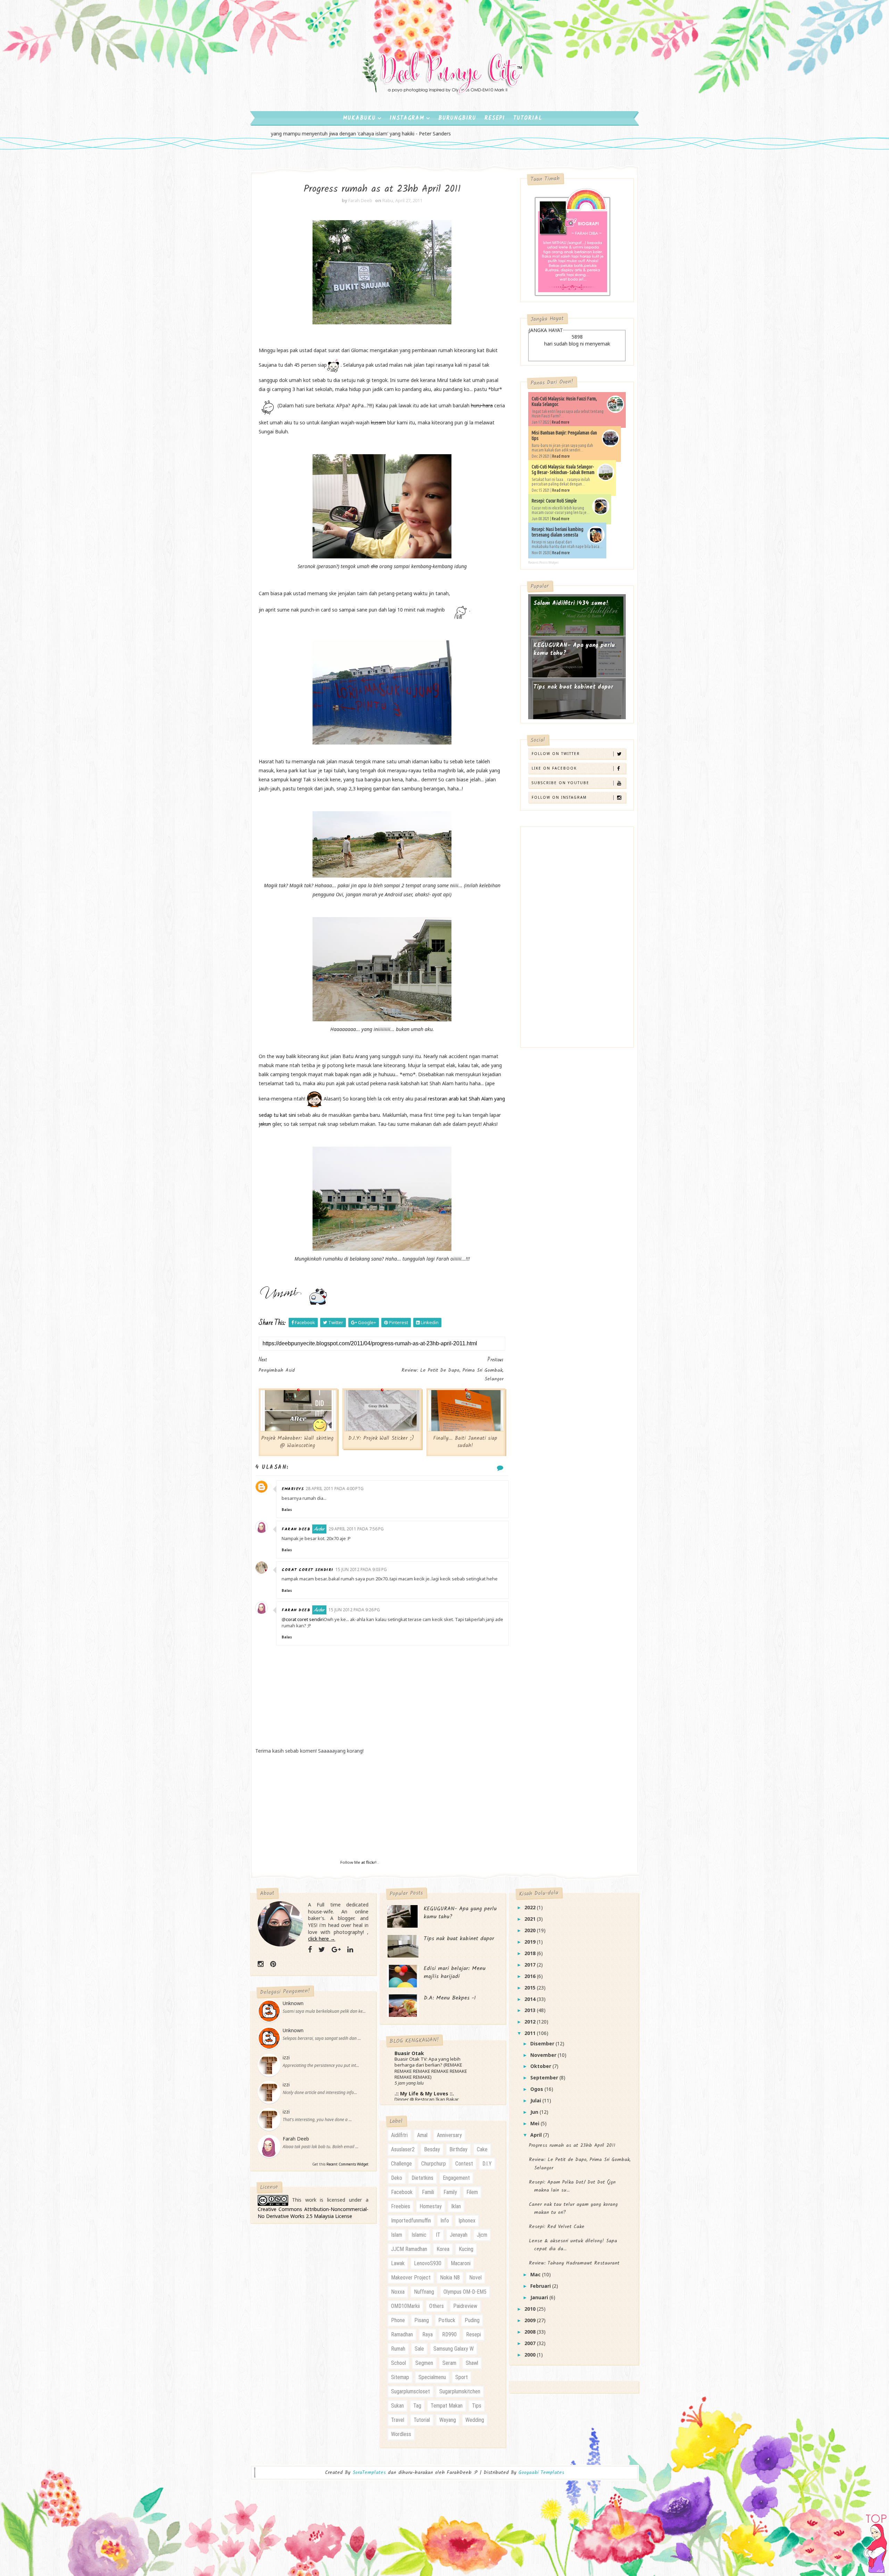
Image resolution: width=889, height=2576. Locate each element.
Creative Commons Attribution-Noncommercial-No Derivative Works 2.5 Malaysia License (313, 2213)
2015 (531, 1988)
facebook (402, 2192)
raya (427, 2334)
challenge (401, 2164)
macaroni (461, 2263)
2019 (531, 1942)
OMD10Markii (405, 2306)
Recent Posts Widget (543, 562)
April (537, 2135)
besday (432, 2149)
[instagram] (261, 1964)
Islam (397, 2235)
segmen (424, 2363)
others (437, 2306)
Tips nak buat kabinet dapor (573, 687)
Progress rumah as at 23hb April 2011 (572, 2145)
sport (462, 2377)
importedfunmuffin (411, 2221)
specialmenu (432, 2377)
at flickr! (369, 1862)
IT (438, 2235)
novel (475, 2278)
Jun (535, 2112)
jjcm (482, 2235)
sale (419, 2349)
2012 (531, 2022)
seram (449, 2363)
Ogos (537, 2089)
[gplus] (336, 1950)
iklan (456, 2206)
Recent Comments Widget (347, 2164)
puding (472, 2320)
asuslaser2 (403, 2149)
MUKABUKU (359, 118)
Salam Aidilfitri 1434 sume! (571, 603)
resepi (473, 2334)
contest (464, 2164)
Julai (536, 2100)
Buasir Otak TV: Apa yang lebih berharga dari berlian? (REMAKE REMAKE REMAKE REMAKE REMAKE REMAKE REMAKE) (431, 2068)
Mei (535, 2123)
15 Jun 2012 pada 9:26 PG (354, 1610)
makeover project (411, 2278)
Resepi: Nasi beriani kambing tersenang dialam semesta (558, 532)
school (398, 2363)
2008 (531, 2332)
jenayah (459, 2235)
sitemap (400, 2377)
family (450, 2192)
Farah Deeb (296, 1529)
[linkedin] (350, 1950)
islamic (419, 2235)
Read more (561, 422)
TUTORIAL (528, 118)
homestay (431, 2206)
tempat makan (447, 2406)
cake (482, 2149)
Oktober (541, 2066)
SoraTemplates (369, 2473)
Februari (541, 2286)
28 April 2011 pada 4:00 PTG (335, 1489)
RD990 (449, 2334)
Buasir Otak (409, 2053)
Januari (540, 2297)
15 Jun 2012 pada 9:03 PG (361, 1569)
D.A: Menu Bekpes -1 (450, 1998)
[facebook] (310, 1950)
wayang (448, 2420)
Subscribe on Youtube (560, 783)
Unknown (293, 2003)
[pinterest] (273, 1964)
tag (417, 2406)
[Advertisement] (382, 1810)
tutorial (422, 2420)
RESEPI (495, 118)
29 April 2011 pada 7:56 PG (356, 1529)
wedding (475, 2420)
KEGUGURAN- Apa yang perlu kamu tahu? (574, 650)
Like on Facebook (554, 768)
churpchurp (434, 2164)
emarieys (293, 1489)
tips (477, 2406)
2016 (531, 1976)
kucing (466, 2249)
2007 (531, 2343)
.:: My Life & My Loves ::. (424, 2093)
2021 (531, 1919)
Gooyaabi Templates (541, 2473)
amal (422, 2135)
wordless (401, 2434)
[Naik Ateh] (876, 2540)
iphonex (467, 2221)
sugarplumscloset (410, 2391)
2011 (531, 2033)
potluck (447, 2320)
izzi (286, 2057)
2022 (531, 1907)
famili (428, 2192)
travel (398, 2420)
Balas (287, 1510)
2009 (531, 2320)
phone (398, 2320)
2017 (531, 1965)
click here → (322, 1939)
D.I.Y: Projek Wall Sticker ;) (381, 1438)
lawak (398, 2263)
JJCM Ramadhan (409, 2249)
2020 (531, 1930)
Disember (543, 2043)
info (445, 2221)
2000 (531, 2355)
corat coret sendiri (308, 1570)
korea (443, 2249)
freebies (401, 2206)
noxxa (398, 2292)
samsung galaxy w (454, 2349)
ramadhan (402, 2334)
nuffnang (424, 2292)
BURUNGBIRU (457, 118)
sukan (397, 2406)
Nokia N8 (450, 2278)
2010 (531, 2309)
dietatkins (422, 2178)
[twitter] (322, 1950)
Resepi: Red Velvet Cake (557, 2227)
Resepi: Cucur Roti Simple (554, 501)
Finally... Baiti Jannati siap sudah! (465, 1442)
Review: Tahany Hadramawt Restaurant (574, 2263)
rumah (398, 2349)
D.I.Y (487, 2164)
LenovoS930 (428, 2263)
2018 (531, 1953)
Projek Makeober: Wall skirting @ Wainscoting (297, 1442)
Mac (536, 2274)
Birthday (458, 2149)
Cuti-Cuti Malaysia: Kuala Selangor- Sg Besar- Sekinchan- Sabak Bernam (563, 470)
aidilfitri (399, 2135)
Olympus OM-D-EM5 (465, 2292)
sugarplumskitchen (460, 2391)
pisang (422, 2320)
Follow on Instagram (559, 797)
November (544, 2055)
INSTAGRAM (407, 118)
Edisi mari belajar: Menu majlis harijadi (455, 1972)
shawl (472, 2363)
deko (397, 2178)
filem (472, 2192)
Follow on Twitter (556, 754)
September (545, 2078)
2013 (531, 2010)
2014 (531, 1999)
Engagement (456, 2178)
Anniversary (449, 2135)
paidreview (465, 2306)
